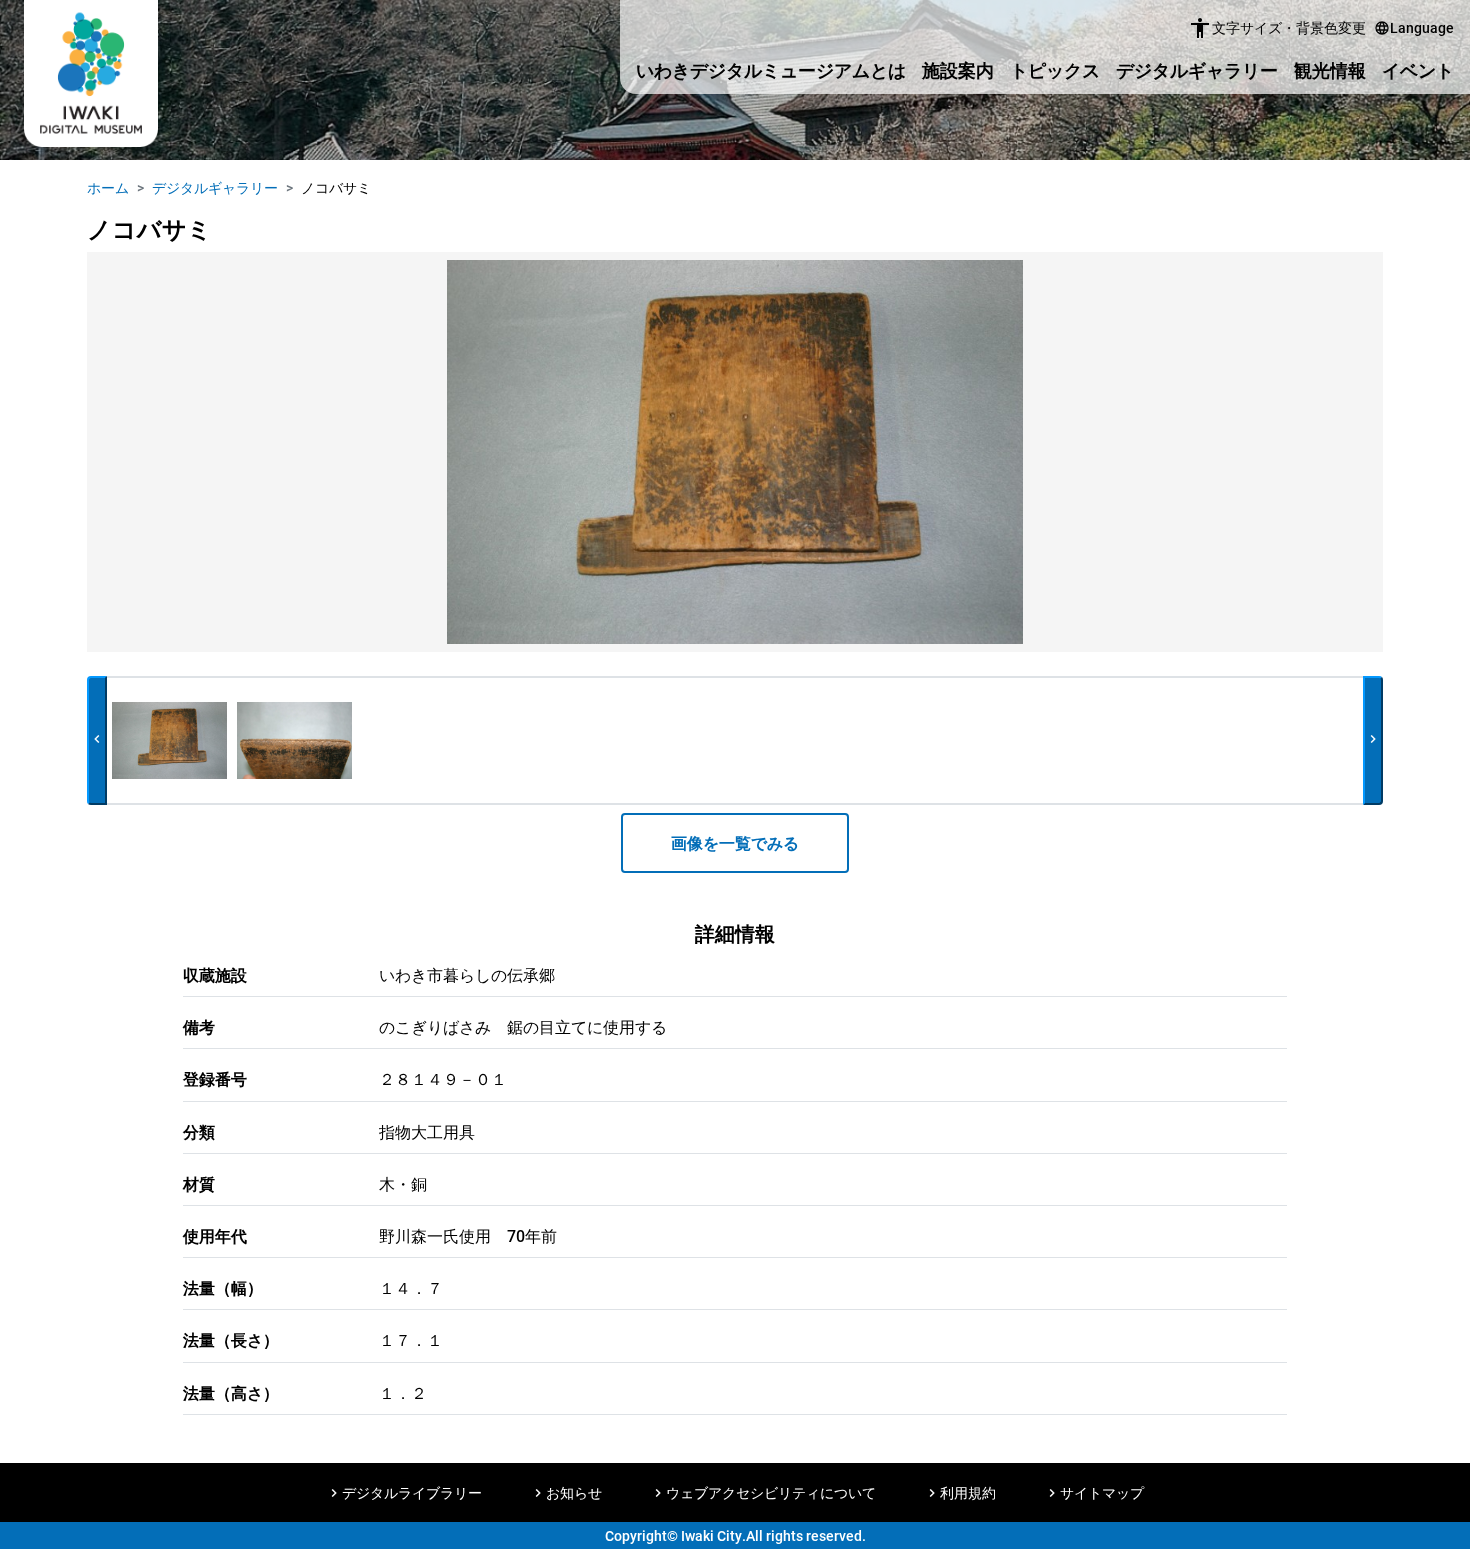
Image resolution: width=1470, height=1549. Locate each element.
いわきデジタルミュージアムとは (771, 70)
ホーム (108, 187)
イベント (1418, 70)
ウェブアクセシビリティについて (771, 1492)
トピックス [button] (1055, 70)
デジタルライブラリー (412, 1492)
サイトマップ (1102, 1492)
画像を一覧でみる (735, 842)
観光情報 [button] (1330, 70)
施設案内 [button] (958, 70)
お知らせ (574, 1492)
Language (1414, 27)
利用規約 (968, 1492)
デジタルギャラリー (1197, 70)
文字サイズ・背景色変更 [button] (1277, 28)
